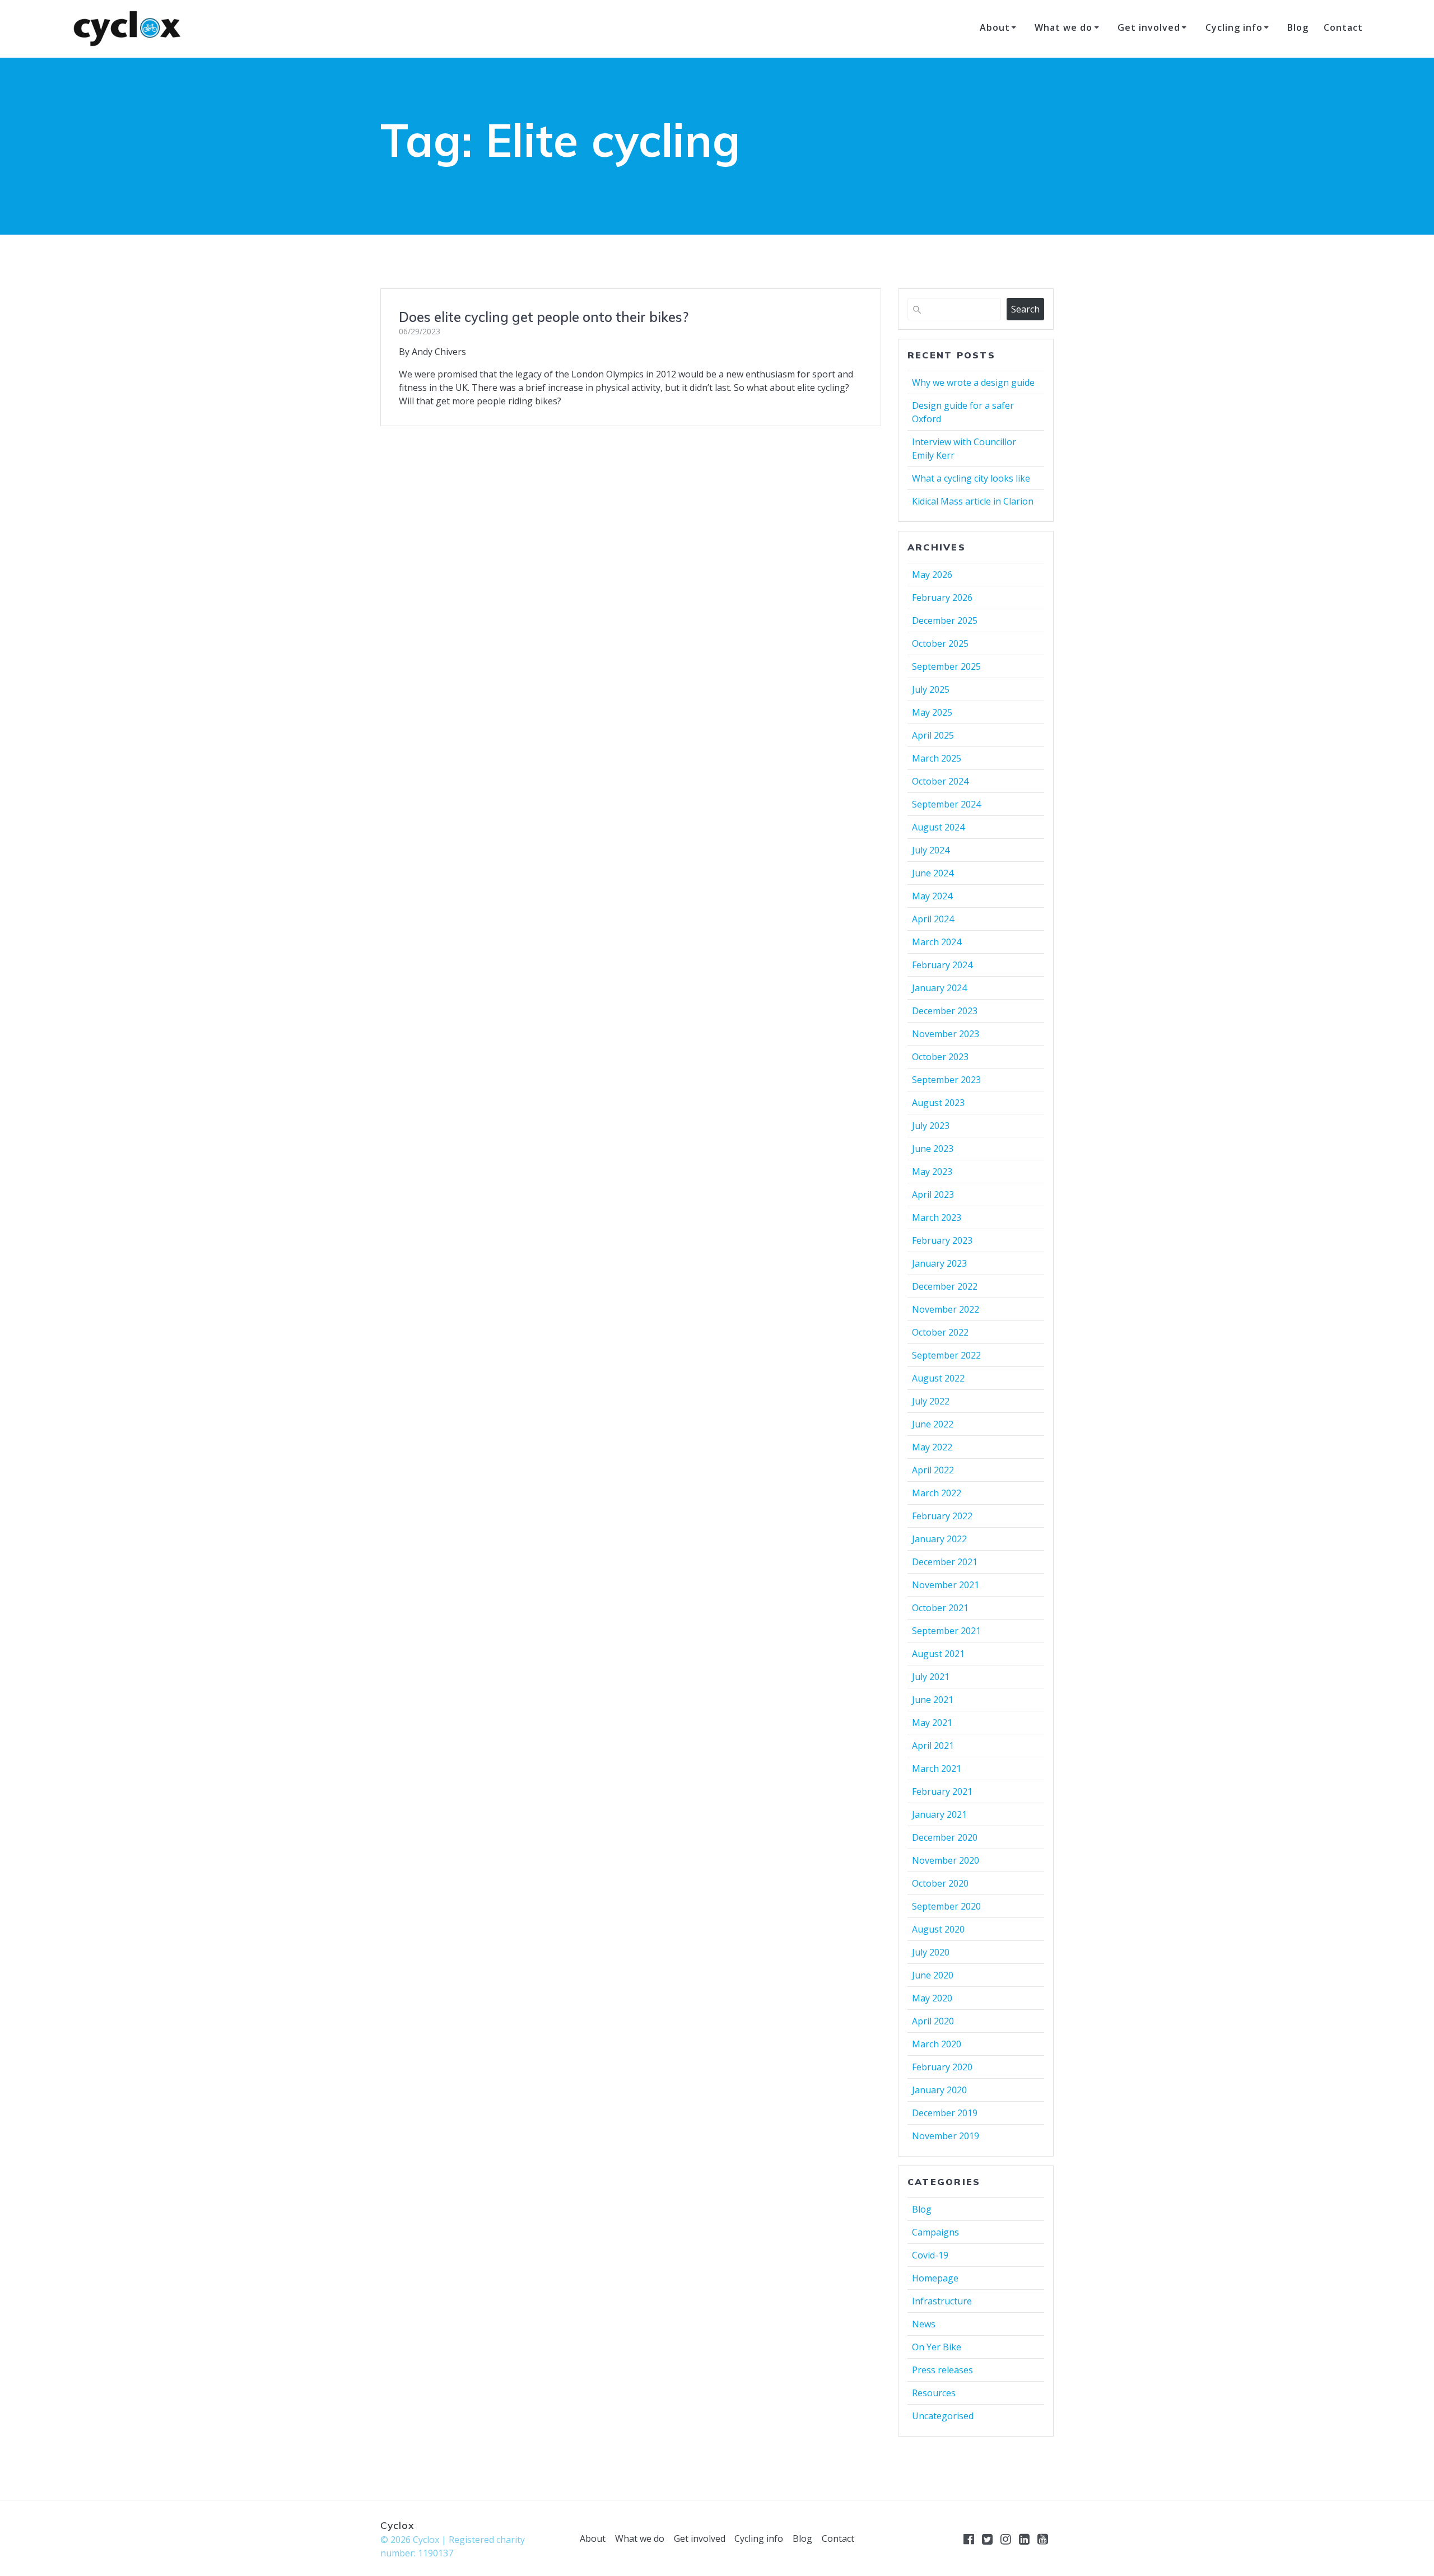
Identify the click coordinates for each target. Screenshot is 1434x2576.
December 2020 (945, 1837)
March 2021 (937, 1768)
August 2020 (938, 1929)
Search (1025, 309)
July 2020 (931, 1952)
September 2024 (946, 804)
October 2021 (940, 1608)
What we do (1063, 27)
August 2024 (938, 827)
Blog (1298, 27)
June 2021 (933, 1700)
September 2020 (946, 1906)
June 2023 (933, 1149)
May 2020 (932, 1998)
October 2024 (940, 781)
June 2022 (933, 1424)
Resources (934, 2393)
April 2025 (933, 735)
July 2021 (931, 1677)
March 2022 (937, 1493)
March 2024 (937, 942)
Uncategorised (943, 2416)
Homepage (935, 2278)
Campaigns (935, 2232)
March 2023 (937, 1217)
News (924, 2324)
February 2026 (942, 598)
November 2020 (946, 1860)
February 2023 (942, 1240)
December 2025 (945, 620)
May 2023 (932, 1172)
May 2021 (932, 1723)
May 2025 (932, 712)
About (995, 27)
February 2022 (942, 1516)
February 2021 (942, 1791)
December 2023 (945, 1011)
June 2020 (933, 1975)
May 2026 (932, 575)
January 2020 (939, 2090)
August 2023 (938, 1103)
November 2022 (946, 1309)
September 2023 (946, 1080)
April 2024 (933, 919)
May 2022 (932, 1447)
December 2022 (945, 1286)
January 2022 (939, 1539)
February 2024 (942, 965)
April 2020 (933, 2021)
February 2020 (942, 2067)
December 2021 (945, 1562)
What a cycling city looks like (971, 478)
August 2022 (938, 1378)
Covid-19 (930, 2255)
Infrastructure (942, 2301)
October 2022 (940, 1332)
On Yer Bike (937, 2347)
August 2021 (938, 1654)
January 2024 (939, 988)
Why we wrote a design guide (973, 382)
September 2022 (946, 1355)
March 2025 (937, 758)
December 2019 (945, 2113)
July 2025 (931, 689)
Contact (1343, 27)
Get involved (1149, 27)
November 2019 (946, 2136)
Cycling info (1234, 27)
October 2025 (940, 643)
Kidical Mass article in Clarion (973, 501)
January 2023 (939, 1263)
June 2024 (933, 873)
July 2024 (931, 850)
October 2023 (940, 1057)
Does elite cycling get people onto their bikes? (544, 317)
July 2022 (931, 1401)
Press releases (942, 2370)
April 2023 (933, 1194)
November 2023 (946, 1034)
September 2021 (946, 1631)
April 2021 (933, 1746)
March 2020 (937, 2044)
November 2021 (946, 1585)
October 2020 (940, 1883)
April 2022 (933, 1470)
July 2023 (931, 1126)
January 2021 (939, 1814)
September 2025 (946, 666)
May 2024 (932, 896)
